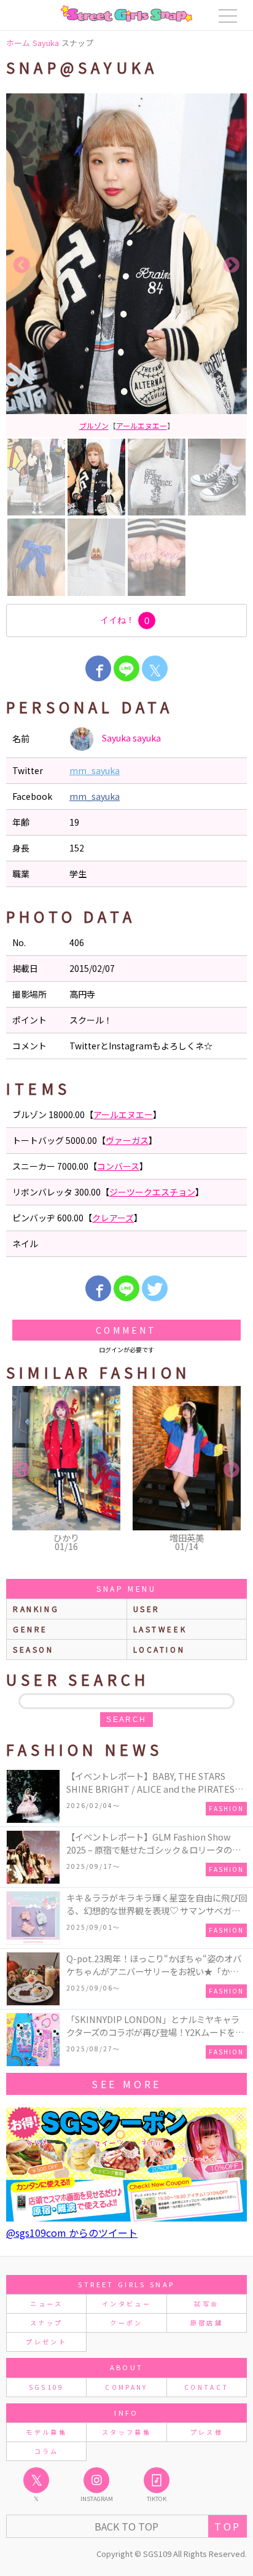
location (159, 1649)
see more (126, 2084)
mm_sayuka (95, 770)
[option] (133, 265)
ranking (36, 1609)
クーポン (126, 2323)
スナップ (46, 2323)
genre (30, 1629)
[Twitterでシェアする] (155, 1288)
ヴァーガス (155, 425)
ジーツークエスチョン (152, 1192)
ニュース (46, 2304)
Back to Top (126, 2526)
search (126, 1720)
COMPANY (126, 2387)
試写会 (206, 2304)
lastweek (160, 1629)
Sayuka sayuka (130, 737)
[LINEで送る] (126, 668)
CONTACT (207, 2387)
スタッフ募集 (126, 2432)
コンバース (118, 1166)
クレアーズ (113, 1218)
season (33, 1649)
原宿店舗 (207, 2323)
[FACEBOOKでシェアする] (98, 668)
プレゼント (46, 2342)
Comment (126, 1330)
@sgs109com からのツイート (72, 2233)
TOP (228, 2526)
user (147, 1609)
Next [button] (232, 265)
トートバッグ (107, 425)
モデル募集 (46, 2432)
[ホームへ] (126, 14)
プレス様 (207, 2432)
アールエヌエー (123, 1114)
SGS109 (47, 2387)
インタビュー (126, 2304)
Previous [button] (21, 265)
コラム (47, 2451)
